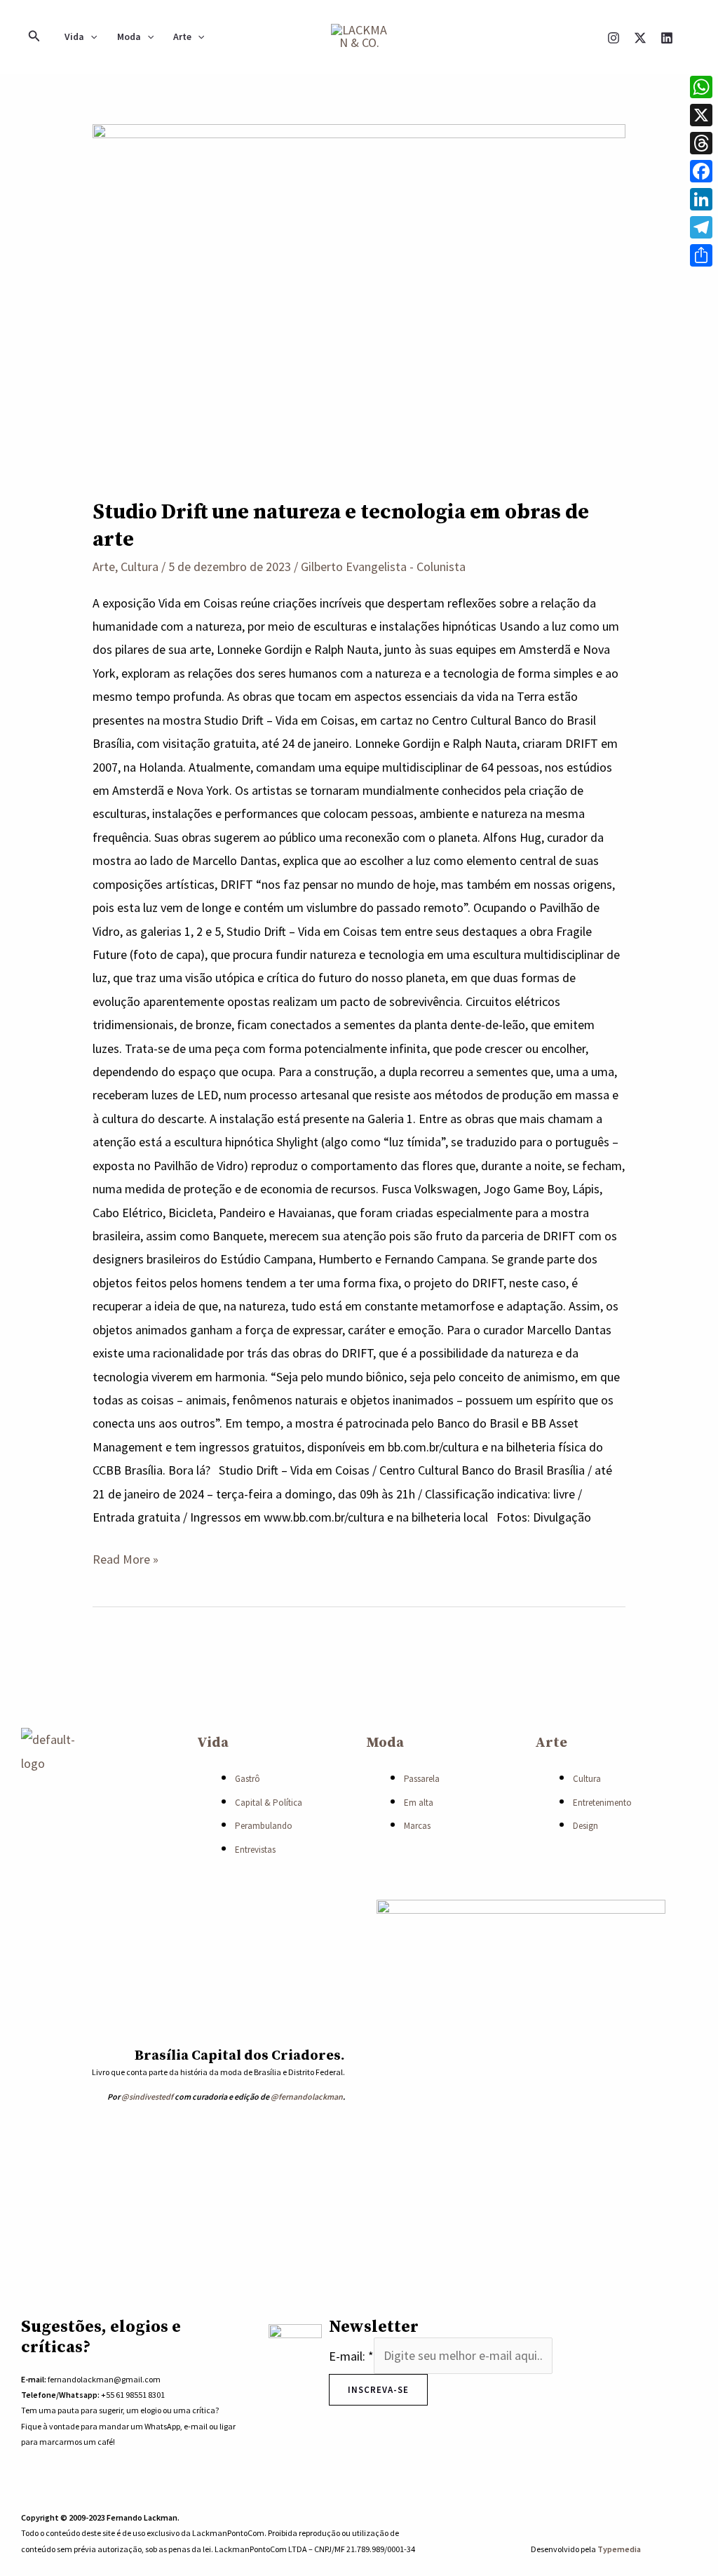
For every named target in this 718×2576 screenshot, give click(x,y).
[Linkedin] (667, 38)
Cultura (140, 566)
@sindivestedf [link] (147, 2097)
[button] (34, 36)
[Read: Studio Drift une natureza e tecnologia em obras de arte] (359, 301)
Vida (74, 36)
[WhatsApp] (615, 2507)
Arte (182, 36)
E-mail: (351, 2355)
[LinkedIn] (701, 199)
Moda (129, 36)
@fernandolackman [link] (307, 2097)
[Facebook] (701, 171)
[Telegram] (701, 227)
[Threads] (701, 143)
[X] (640, 38)
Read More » (126, 1557)
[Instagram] (614, 38)
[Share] (701, 255)
